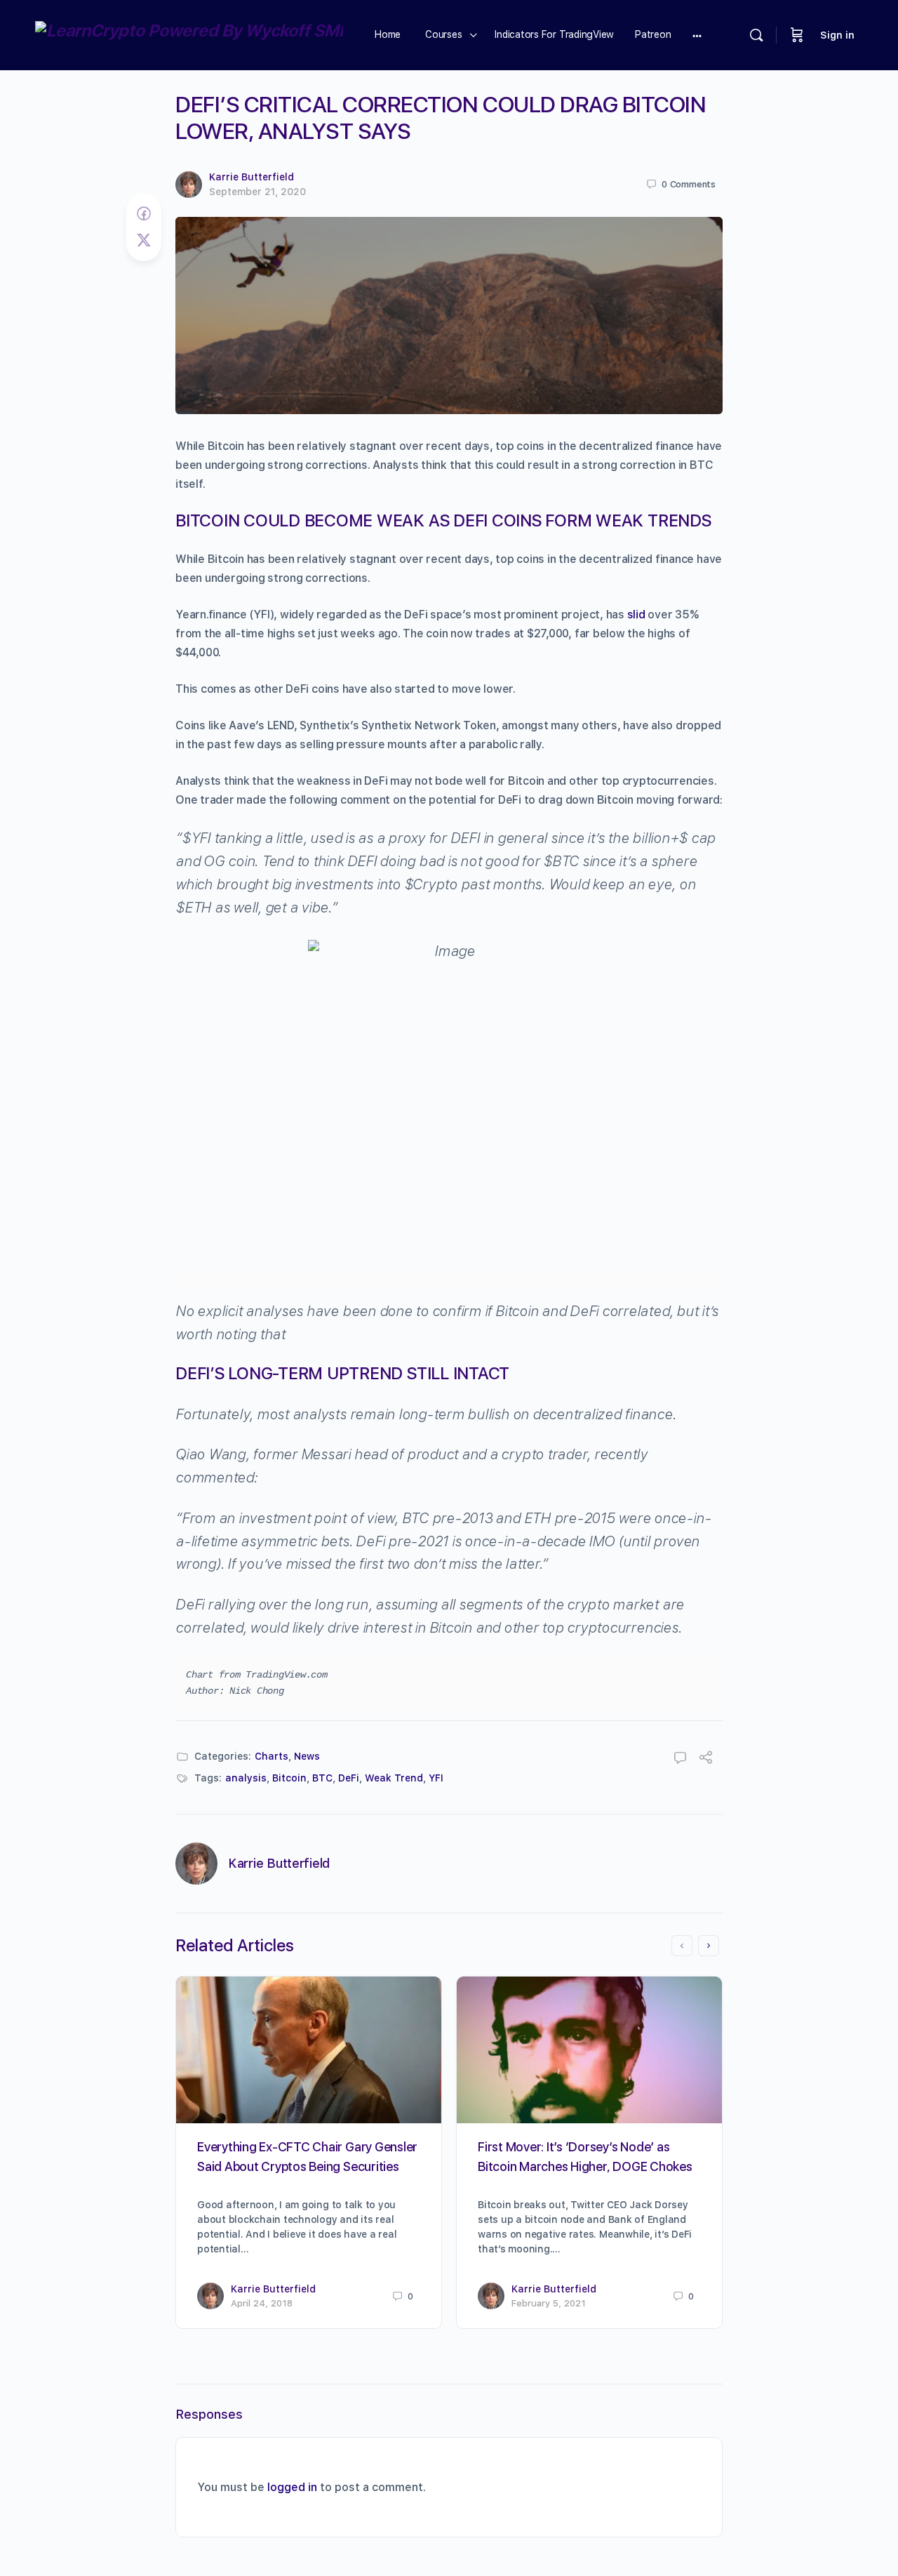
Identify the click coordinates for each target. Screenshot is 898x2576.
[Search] (756, 35)
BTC (322, 1778)
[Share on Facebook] (144, 214)
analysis (246, 1778)
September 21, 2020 (257, 192)
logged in (292, 2487)
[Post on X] (144, 240)
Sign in (837, 35)
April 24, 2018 (262, 2303)
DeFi (349, 1778)
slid (636, 615)
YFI (436, 1778)
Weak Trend (394, 1778)
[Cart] (797, 35)
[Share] (706, 1759)
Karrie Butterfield (252, 177)
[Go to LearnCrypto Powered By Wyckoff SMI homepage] (189, 33)
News (307, 1756)
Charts (272, 1756)
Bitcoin (289, 1778)
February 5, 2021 (549, 2303)
